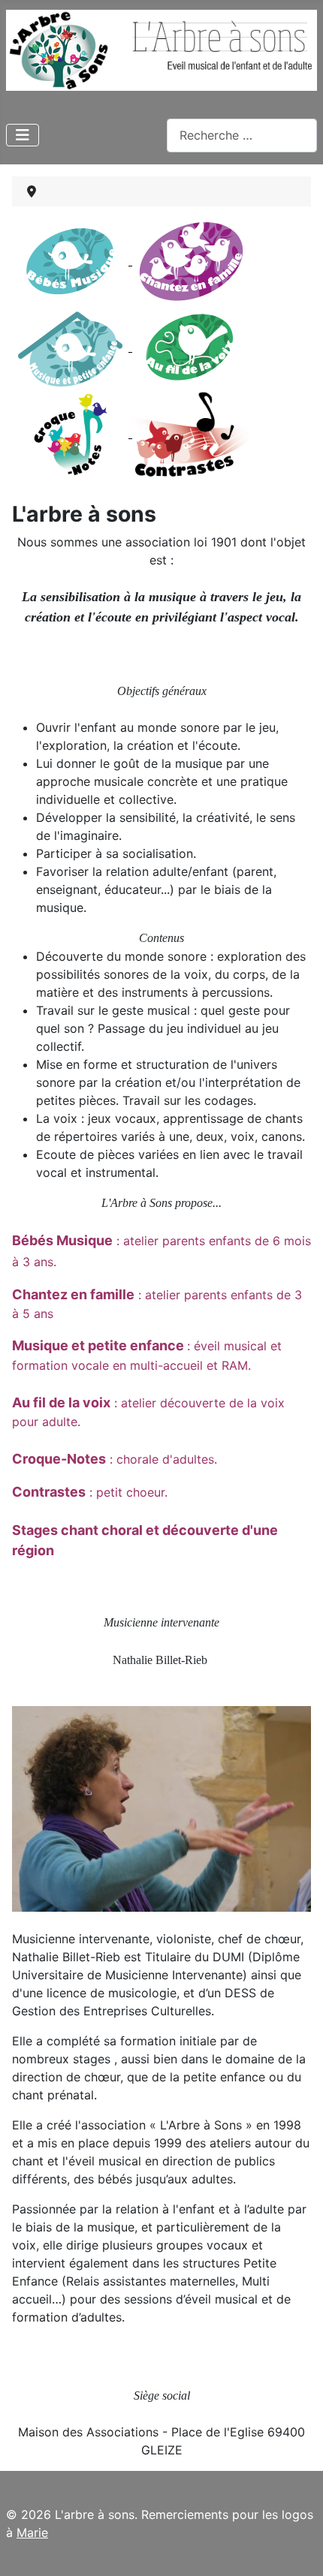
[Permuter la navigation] (23, 135)
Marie (32, 2532)
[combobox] (242, 135)
